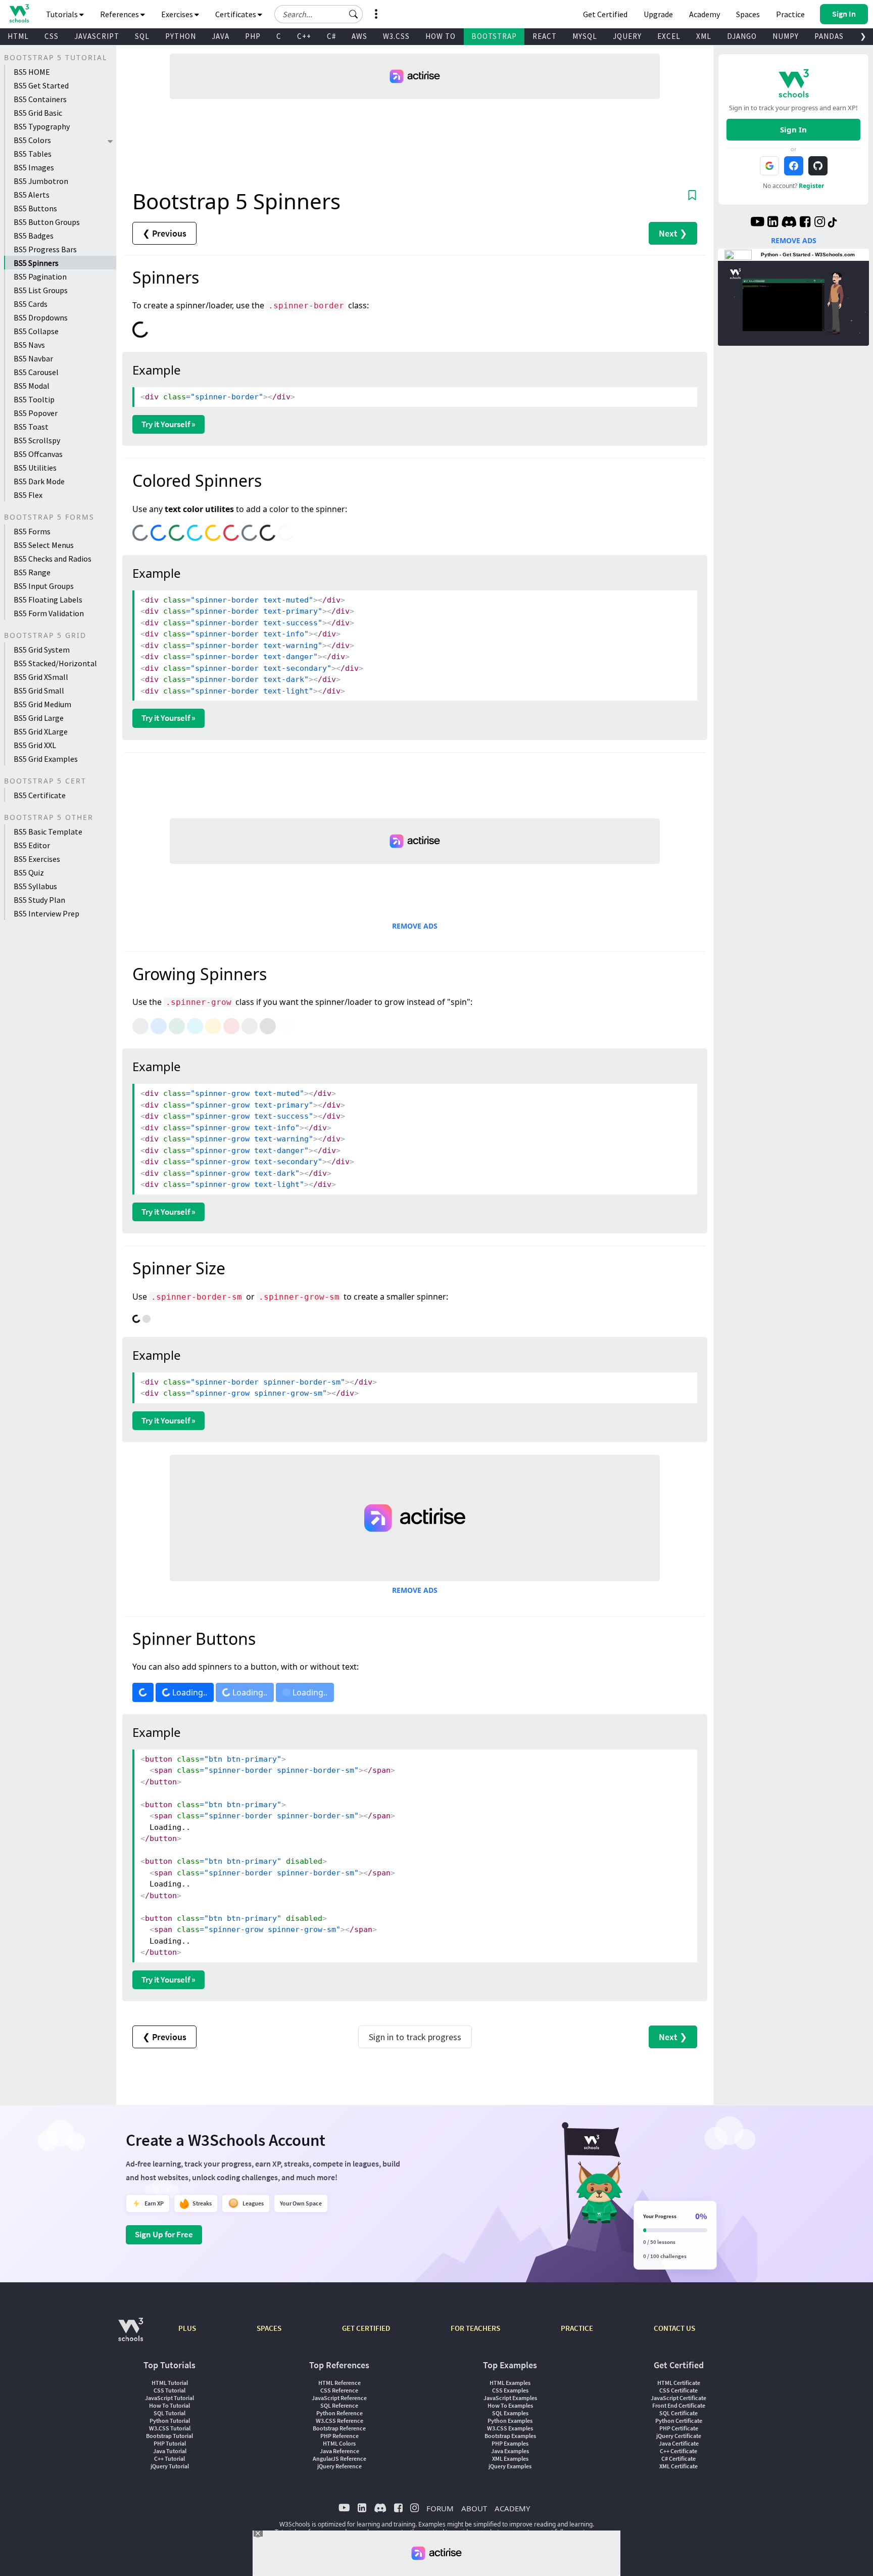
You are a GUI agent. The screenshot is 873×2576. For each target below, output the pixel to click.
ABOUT (474, 2508)
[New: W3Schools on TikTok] (833, 223)
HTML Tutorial (170, 2383)
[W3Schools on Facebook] (805, 223)
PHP (253, 36)
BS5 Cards (31, 304)
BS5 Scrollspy (37, 440)
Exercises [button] (178, 14)
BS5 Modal (32, 386)
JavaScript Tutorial (169, 2398)
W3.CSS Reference (339, 2421)
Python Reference (339, 2413)
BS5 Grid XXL (35, 745)
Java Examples (510, 2451)
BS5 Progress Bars (45, 249)
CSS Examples (510, 2390)
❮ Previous (164, 233)
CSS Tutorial (169, 2390)
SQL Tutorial (169, 2413)
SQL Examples (510, 2413)
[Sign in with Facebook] (794, 166)
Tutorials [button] (63, 14)
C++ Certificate (678, 2451)
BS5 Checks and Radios (53, 559)
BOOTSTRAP (494, 36)
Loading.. (189, 1692)
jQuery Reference (339, 2466)
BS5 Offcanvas (38, 454)
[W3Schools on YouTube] (757, 223)
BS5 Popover (36, 413)
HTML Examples (510, 2383)
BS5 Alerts (32, 195)
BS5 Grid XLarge (41, 731)
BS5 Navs (29, 345)
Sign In (793, 129)
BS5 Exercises (37, 859)
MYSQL (585, 36)
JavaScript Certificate (678, 2398)
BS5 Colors (32, 140)
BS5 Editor (32, 845)
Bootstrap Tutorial (169, 2436)
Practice (790, 14)
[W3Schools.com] (131, 2335)
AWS (359, 36)
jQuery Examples (510, 2466)
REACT (545, 36)
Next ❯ (673, 233)
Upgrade (658, 14)
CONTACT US (674, 2328)
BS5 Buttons (35, 208)
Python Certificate (679, 2421)
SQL (142, 36)
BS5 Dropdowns (41, 317)
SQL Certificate (678, 2413)
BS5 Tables (33, 154)
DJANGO (742, 36)
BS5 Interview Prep (46, 913)
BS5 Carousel (36, 372)
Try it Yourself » (168, 424)
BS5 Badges (34, 236)
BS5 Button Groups (47, 222)
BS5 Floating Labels (48, 600)
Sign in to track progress (415, 2037)
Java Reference (339, 2451)
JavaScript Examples (510, 2398)
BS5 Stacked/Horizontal (55, 663)
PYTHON (181, 36)
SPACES (269, 2328)
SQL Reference (339, 2405)
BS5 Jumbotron (41, 181)
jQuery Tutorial (170, 2466)
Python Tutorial (170, 2421)
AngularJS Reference (339, 2458)
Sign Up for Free (164, 2234)
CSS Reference (339, 2390)
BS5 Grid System (42, 650)
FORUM (440, 2508)
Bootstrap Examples (510, 2436)
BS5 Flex (28, 495)
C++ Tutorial (169, 2458)
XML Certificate (678, 2466)
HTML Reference (339, 2383)
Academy (705, 14)
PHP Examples (510, 2443)
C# (331, 36)
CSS (52, 36)
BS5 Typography (42, 126)
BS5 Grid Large (39, 718)
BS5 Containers (40, 99)
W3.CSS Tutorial (170, 2428)
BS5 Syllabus (35, 886)
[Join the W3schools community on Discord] (789, 223)
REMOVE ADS (415, 926)
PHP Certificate (679, 2428)
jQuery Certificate (679, 2436)
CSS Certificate (678, 2390)
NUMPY (786, 36)
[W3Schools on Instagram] (820, 223)
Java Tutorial (170, 2451)
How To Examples (510, 2405)
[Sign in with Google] (769, 166)
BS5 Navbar (33, 358)
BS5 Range (32, 572)
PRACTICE (577, 2328)
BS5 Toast (31, 427)
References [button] (120, 14)
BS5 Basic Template (48, 832)
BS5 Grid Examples (46, 759)
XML (704, 36)
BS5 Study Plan (39, 900)
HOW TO (441, 36)
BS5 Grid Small (39, 691)
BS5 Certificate (40, 795)
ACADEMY (512, 2508)
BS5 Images (34, 167)
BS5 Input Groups (44, 586)
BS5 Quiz (29, 872)
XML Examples (510, 2458)
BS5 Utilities (35, 468)
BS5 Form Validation (49, 613)
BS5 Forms (32, 531)
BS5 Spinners (36, 263)
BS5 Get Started (41, 85)
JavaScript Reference (339, 2398)
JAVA (221, 36)
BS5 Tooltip (34, 399)
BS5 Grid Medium (42, 704)
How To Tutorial (169, 2405)
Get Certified (605, 14)
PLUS (187, 2328)
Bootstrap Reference (339, 2428)
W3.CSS (396, 36)
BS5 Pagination (40, 277)
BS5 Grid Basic (38, 113)
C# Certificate (678, 2458)
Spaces (748, 14)
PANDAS (829, 36)
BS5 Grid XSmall (41, 677)
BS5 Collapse (36, 331)
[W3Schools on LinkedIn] (773, 223)
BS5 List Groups (41, 290)
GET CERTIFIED (366, 2328)
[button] (354, 14)
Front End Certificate (679, 2405)
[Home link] (19, 13)
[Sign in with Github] (818, 166)
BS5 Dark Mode (39, 481)
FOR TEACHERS (475, 2328)
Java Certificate (679, 2443)
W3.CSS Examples (510, 2428)
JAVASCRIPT (97, 36)
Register (811, 186)
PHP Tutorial (170, 2443)
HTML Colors (339, 2443)
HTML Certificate (679, 2383)
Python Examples (510, 2421)
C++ (304, 36)
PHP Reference (339, 2436)
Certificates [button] (236, 14)
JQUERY (627, 36)
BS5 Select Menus (44, 545)
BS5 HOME (32, 72)
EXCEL (669, 36)
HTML (18, 36)
